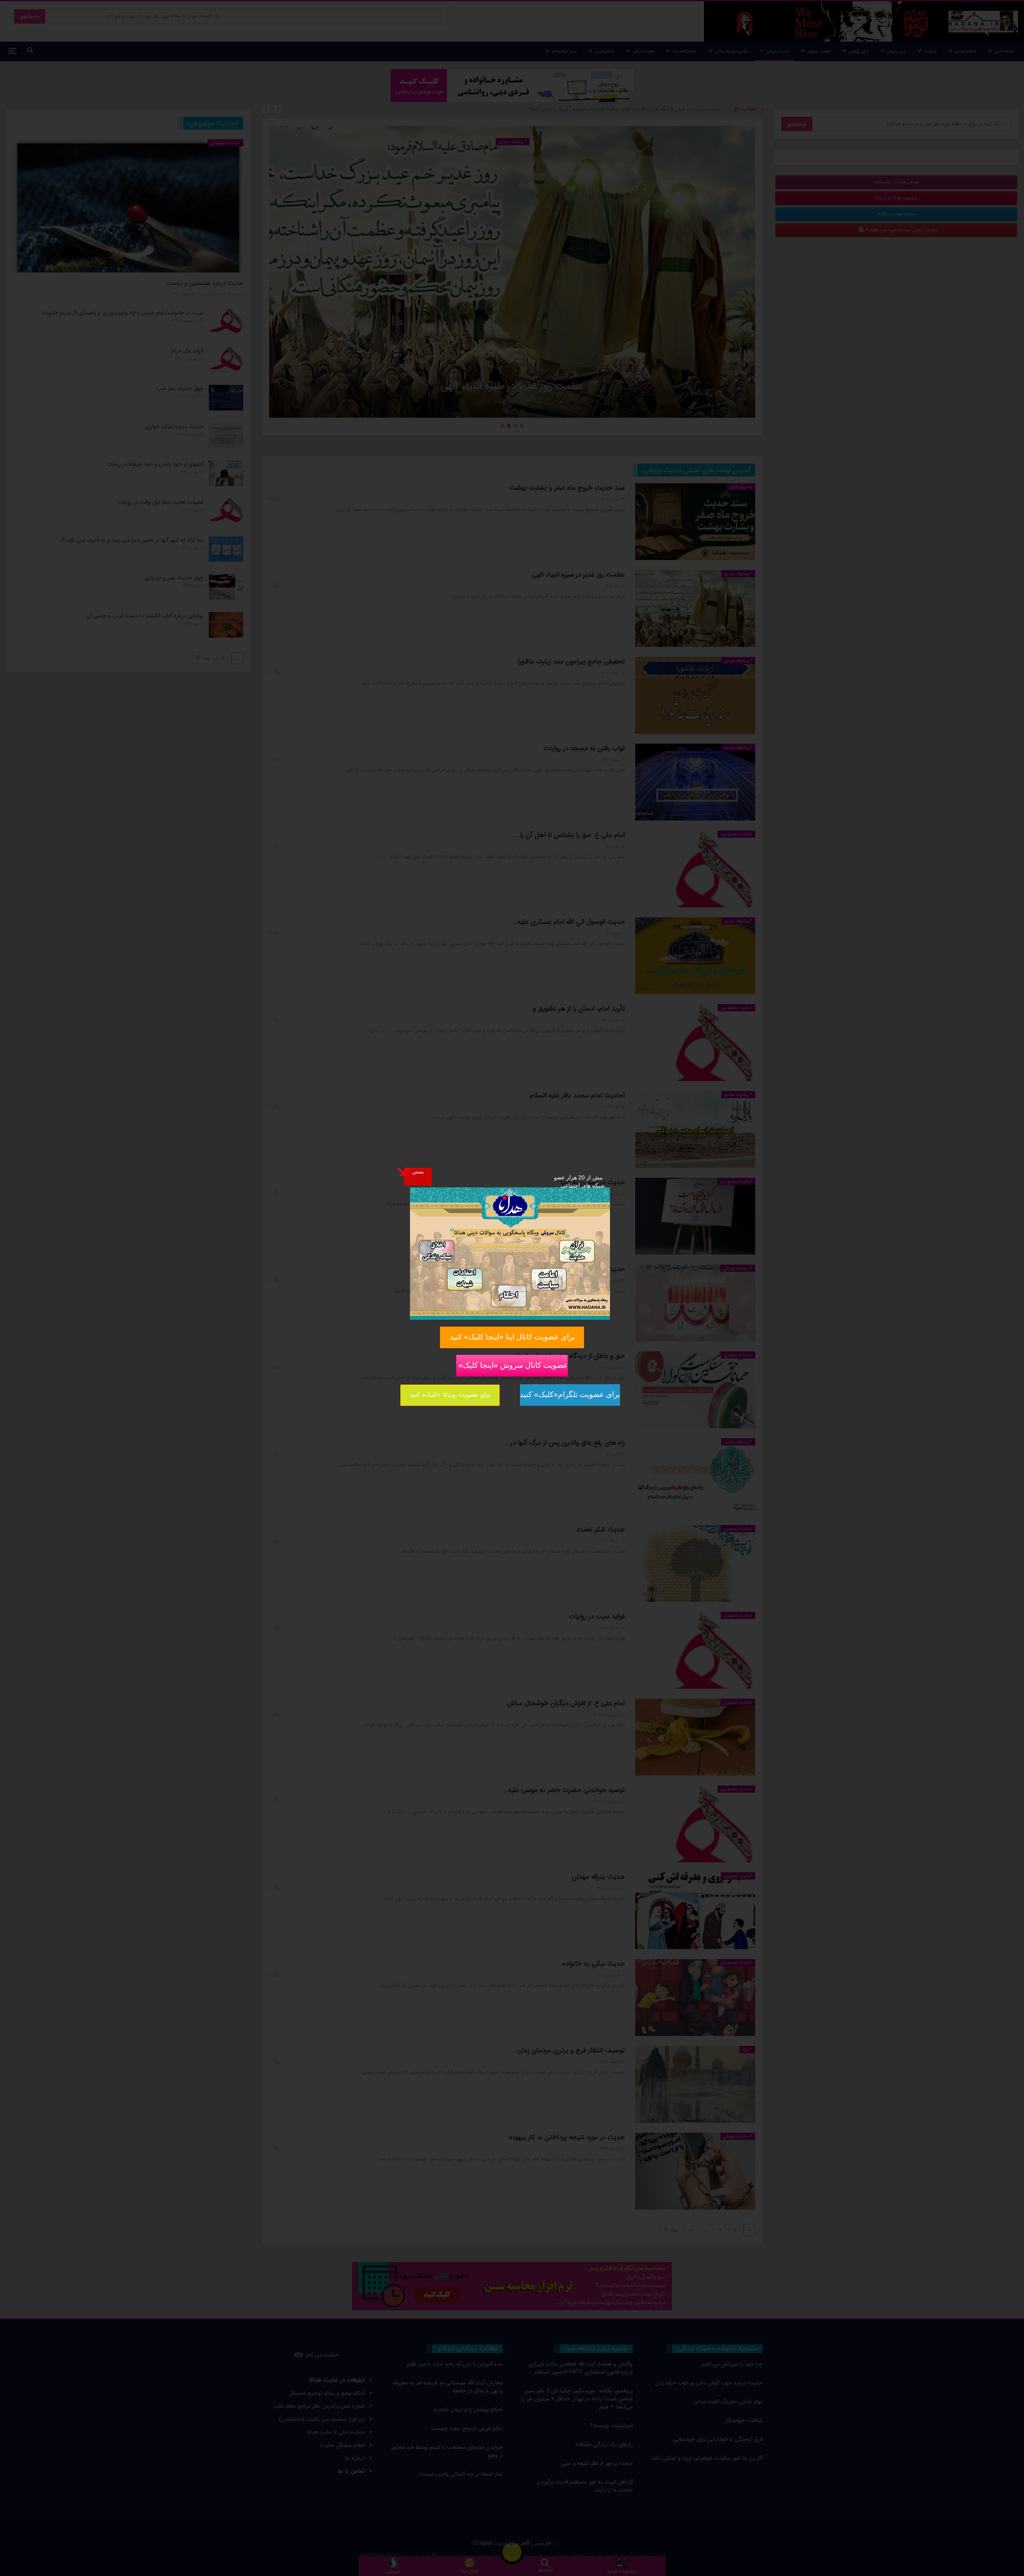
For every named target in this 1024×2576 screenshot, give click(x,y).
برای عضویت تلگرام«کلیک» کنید (570, 1394)
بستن (418, 1171)
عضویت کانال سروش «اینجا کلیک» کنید (512, 1365)
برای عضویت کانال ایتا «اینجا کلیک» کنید (512, 1337)
